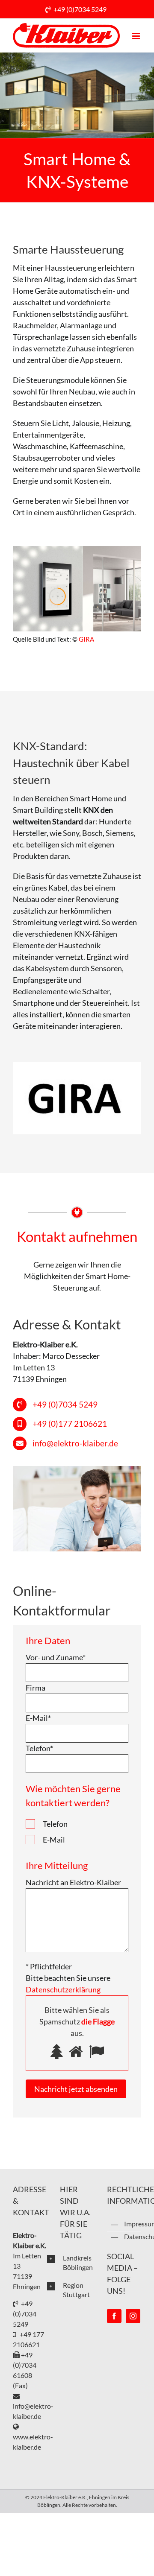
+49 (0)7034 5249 (80, 9)
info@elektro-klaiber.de (75, 1443)
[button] (71, 2263)
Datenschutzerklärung (133, 2236)
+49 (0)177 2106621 (70, 1424)
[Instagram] (133, 2316)
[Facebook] (114, 2316)
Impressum (133, 2224)
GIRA (86, 639)
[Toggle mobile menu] (137, 36)
